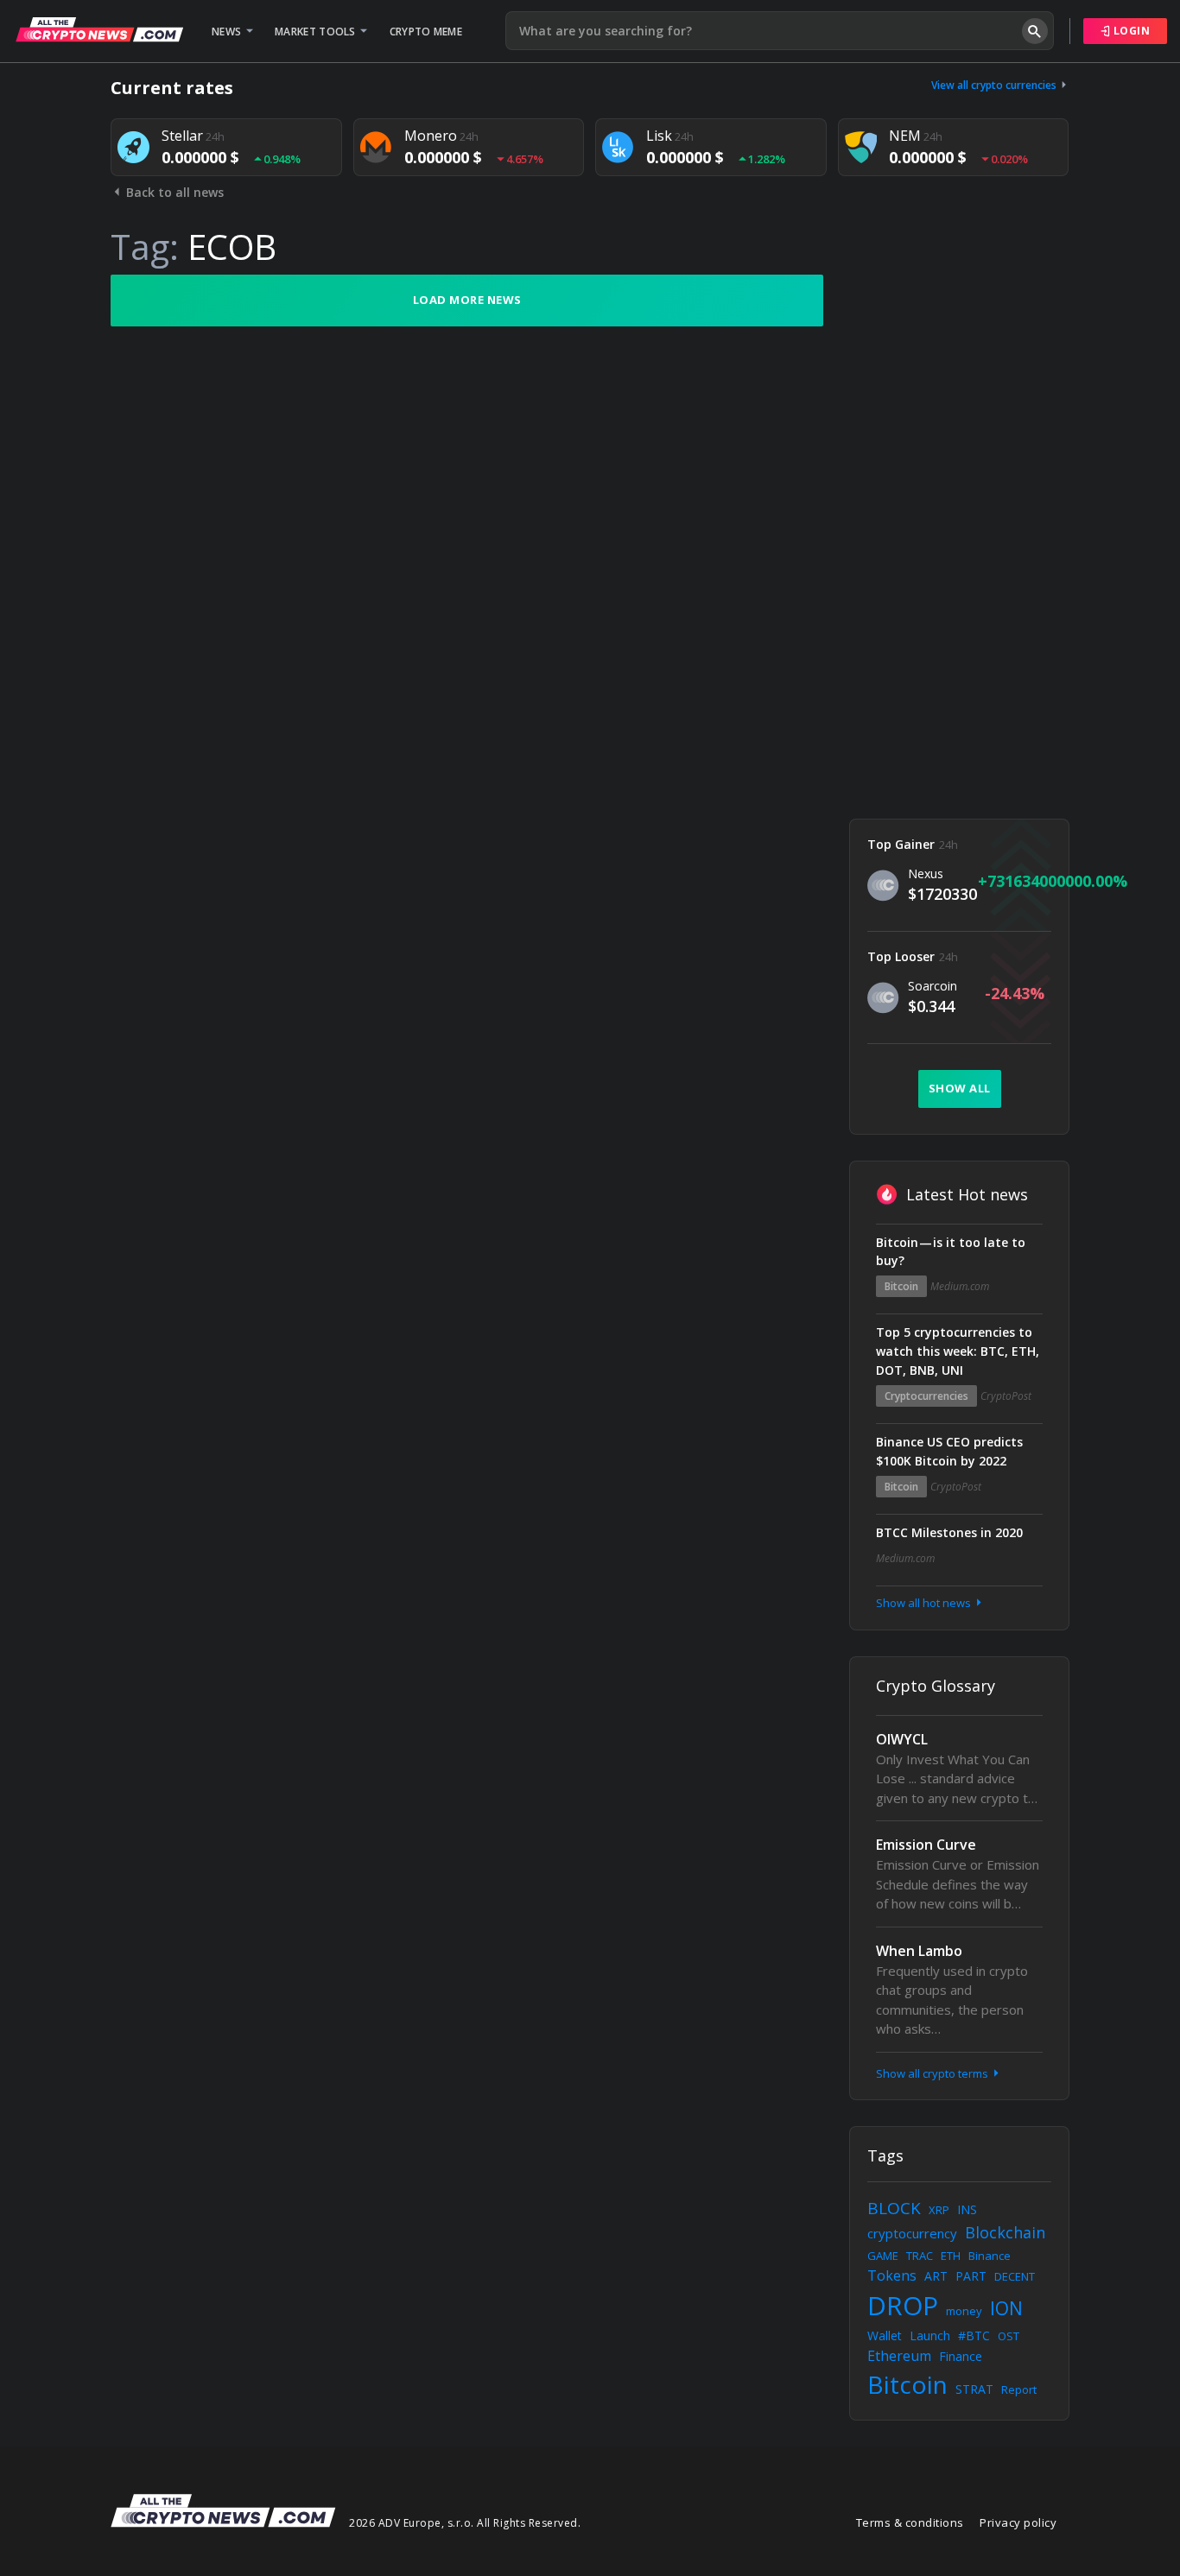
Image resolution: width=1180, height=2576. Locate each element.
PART (971, 2276)
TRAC (920, 2256)
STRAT (974, 2389)
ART (936, 2276)
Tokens (892, 2275)
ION (1006, 2308)
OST (1009, 2336)
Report (1019, 2389)
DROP (903, 2305)
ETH (951, 2256)
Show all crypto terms (933, 2073)
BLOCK (894, 2208)
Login (1130, 31)
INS (967, 2209)
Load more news (467, 300)
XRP (939, 2210)
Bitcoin (901, 1286)
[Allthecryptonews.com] (99, 29)
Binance (990, 2256)
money (964, 2311)
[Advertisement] (959, 534)
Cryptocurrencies (926, 1396)
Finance (961, 2356)
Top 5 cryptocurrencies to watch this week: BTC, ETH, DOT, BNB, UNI (958, 1351)
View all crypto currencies (995, 85)
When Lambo (919, 1951)
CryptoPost (1006, 1396)
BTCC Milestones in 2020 (949, 1532)
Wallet (885, 2335)
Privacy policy (1018, 2522)
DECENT (1015, 2276)
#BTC (974, 2335)
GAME (883, 2256)
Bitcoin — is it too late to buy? (951, 1252)
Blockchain (1005, 2232)
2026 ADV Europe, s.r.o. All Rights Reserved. (465, 2523)
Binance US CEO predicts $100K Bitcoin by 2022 (949, 1451)
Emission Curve (926, 1845)
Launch (930, 2335)
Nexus (926, 873)
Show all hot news (925, 1603)
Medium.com (960, 1286)
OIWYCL (902, 1739)
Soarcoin (933, 986)
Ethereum (899, 2356)
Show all (960, 1088)
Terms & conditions (910, 2522)
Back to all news (173, 192)
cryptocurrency (912, 2233)
